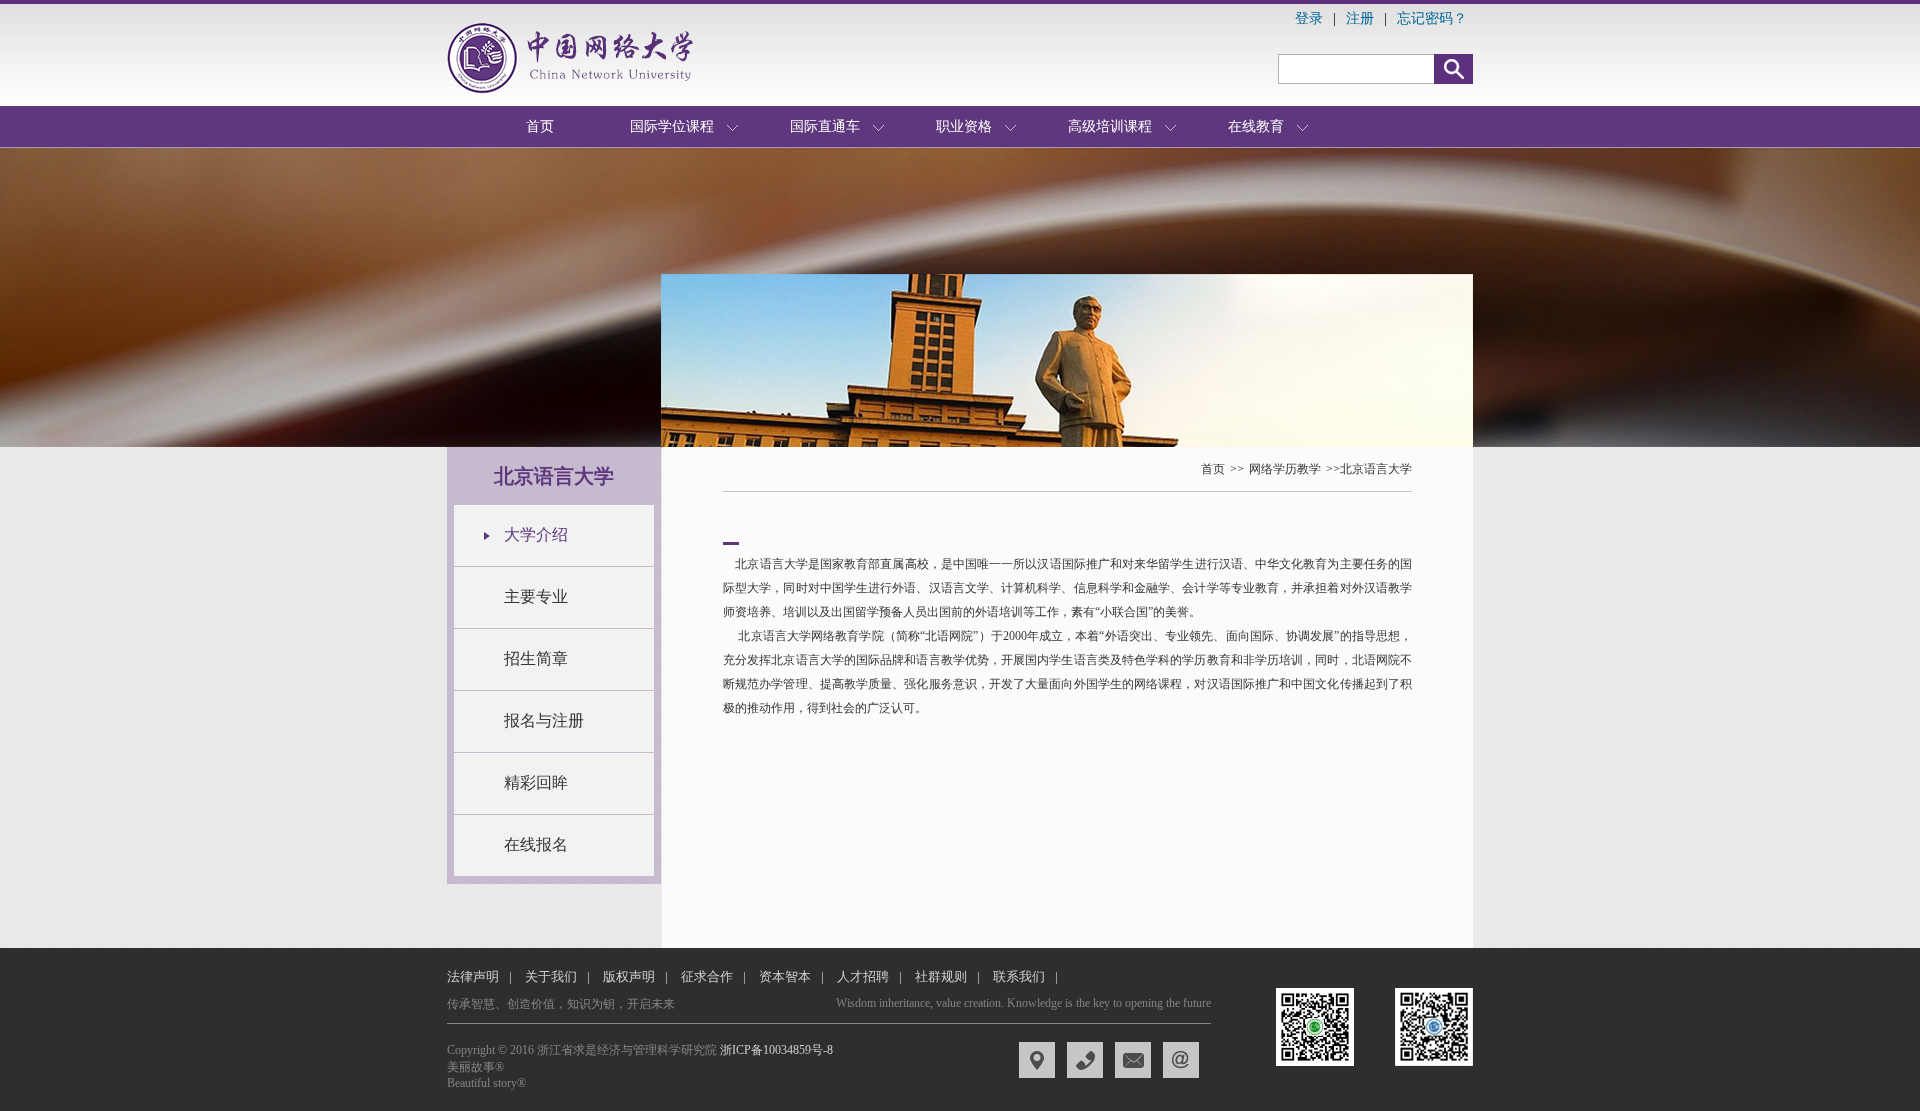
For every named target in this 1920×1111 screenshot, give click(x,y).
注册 (1360, 18)
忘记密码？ (1432, 18)
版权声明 (629, 976)
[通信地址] (1133, 1060)
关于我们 (551, 976)
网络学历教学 (1285, 469)
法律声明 (473, 976)
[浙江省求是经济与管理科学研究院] (575, 58)
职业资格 (964, 126)
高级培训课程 (1110, 126)
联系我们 (1019, 976)
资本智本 (785, 976)
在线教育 (1256, 126)
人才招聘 (863, 976)
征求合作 (707, 976)
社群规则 (941, 976)
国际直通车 (825, 126)
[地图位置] (1037, 1060)
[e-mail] (1181, 1060)
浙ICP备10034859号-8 (776, 1050)
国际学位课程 (672, 126)
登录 (1309, 18)
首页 (540, 126)
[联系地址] (1085, 1060)
